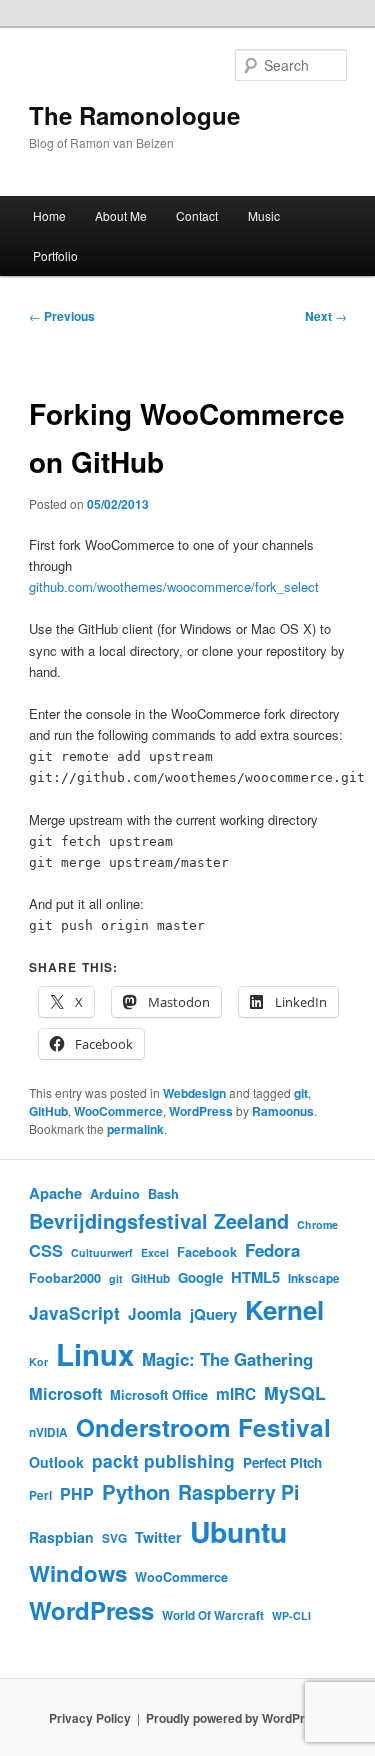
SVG (114, 1538)
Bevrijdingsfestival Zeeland (159, 1221)
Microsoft (65, 1393)
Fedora (272, 1250)
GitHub (48, 1111)
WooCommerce (118, 1111)
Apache (55, 1193)
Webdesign (194, 1093)
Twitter (158, 1537)
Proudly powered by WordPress (236, 1718)
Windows (78, 1573)
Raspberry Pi (238, 1492)
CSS (46, 1250)
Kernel (284, 1309)
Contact (197, 215)
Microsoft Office (159, 1395)
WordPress (201, 1111)
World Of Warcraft (213, 1615)
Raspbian (61, 1537)
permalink (135, 1129)
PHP (77, 1493)
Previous (62, 316)
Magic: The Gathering (227, 1359)
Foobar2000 (65, 1278)
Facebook (207, 1252)
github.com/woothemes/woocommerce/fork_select (174, 586)
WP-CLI (291, 1615)
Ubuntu (238, 1531)
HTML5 (255, 1277)
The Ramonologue (134, 115)
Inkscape (314, 1278)
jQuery (213, 1314)
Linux (95, 1354)
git (301, 1093)
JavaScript (74, 1312)
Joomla (155, 1314)
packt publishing (163, 1460)
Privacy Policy (90, 1718)
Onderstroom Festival (203, 1427)
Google (200, 1277)
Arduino (115, 1194)
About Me (121, 215)
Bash (163, 1194)
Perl (40, 1495)
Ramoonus (283, 1111)
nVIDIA (48, 1432)
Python (136, 1491)
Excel (155, 1252)
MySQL (295, 1392)
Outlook (56, 1462)
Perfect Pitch (282, 1462)
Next (326, 316)
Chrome (317, 1224)
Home (49, 215)
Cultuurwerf (102, 1252)
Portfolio (55, 255)
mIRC (236, 1394)
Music (264, 215)
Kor (38, 1361)
